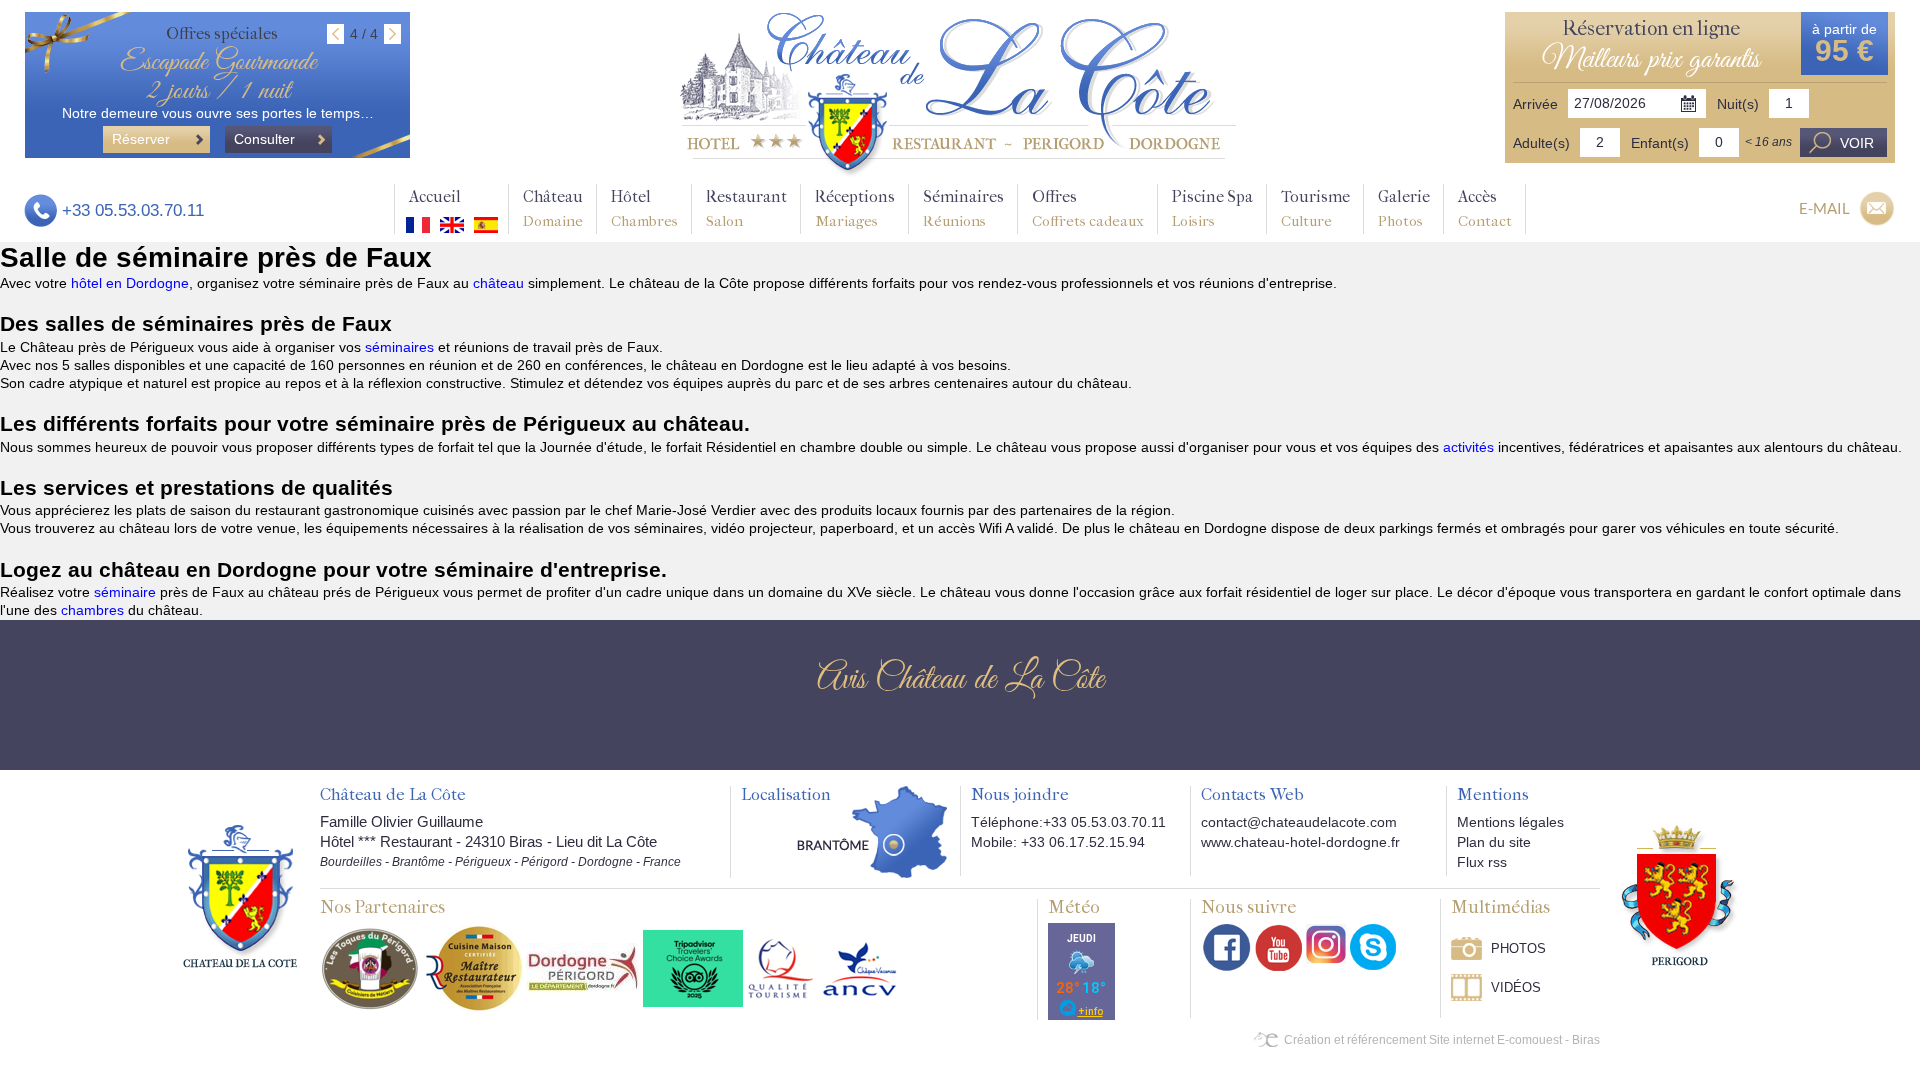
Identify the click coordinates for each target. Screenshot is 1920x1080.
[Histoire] (240, 895)
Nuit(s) (1738, 104)
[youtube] (1278, 947)
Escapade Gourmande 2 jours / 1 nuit (218, 77)
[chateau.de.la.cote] (1373, 947)
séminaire (127, 592)
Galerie (1404, 208)
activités (1470, 447)
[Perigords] (1680, 894)
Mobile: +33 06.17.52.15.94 (1058, 842)
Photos (1518, 948)
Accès (1485, 208)
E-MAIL (1824, 208)
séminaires (401, 347)
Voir (1857, 143)
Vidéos (1516, 987)
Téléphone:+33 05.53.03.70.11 (1068, 822)
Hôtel (644, 208)
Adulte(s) (1541, 143)
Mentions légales (1510, 822)
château (500, 283)
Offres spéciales (222, 33)
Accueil (435, 196)
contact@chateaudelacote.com (1299, 822)
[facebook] (1227, 947)
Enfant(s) (1660, 143)
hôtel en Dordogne (130, 283)
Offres (1088, 208)
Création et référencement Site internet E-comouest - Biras (1442, 1040)
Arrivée (1535, 104)
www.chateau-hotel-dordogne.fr (1300, 842)
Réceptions (855, 208)
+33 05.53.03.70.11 (133, 210)
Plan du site (1494, 842)
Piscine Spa (1212, 208)
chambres (94, 610)
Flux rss (1482, 862)
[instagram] (1326, 944)
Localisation (786, 795)
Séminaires (963, 208)
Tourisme (1315, 208)
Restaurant (746, 208)
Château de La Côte (393, 795)
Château (553, 208)
